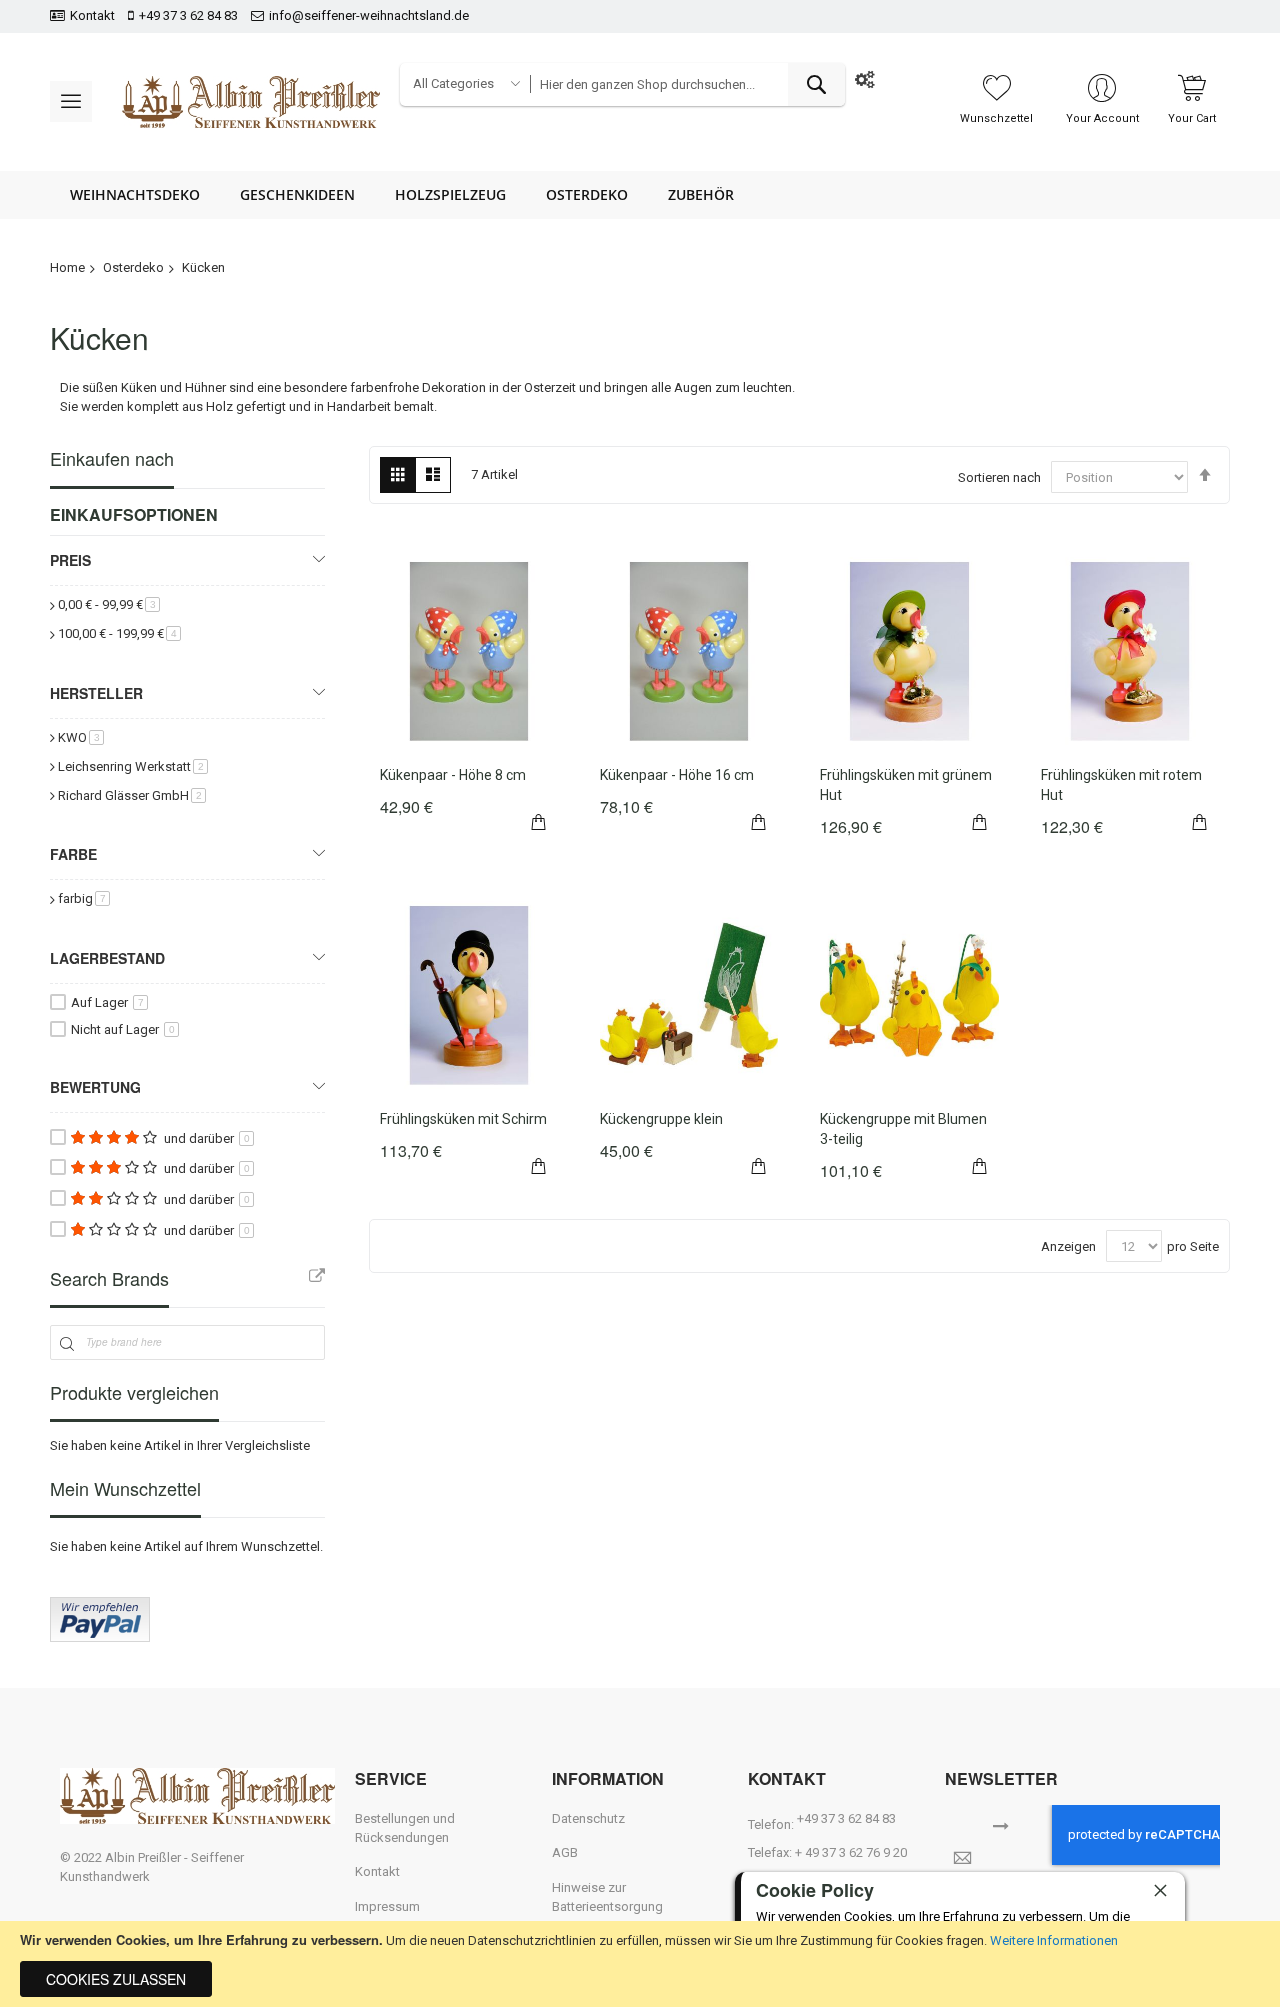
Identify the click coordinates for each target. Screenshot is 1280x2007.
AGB (565, 1852)
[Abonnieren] (1001, 1824)
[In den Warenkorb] (539, 819)
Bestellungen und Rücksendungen (405, 1828)
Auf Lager (107, 1002)
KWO (81, 737)
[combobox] (687, 84)
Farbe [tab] (73, 854)
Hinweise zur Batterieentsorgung (607, 1897)
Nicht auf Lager (123, 1029)
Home (67, 267)
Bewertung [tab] (95, 1087)
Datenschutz (588, 1818)
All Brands (317, 1276)
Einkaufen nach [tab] (112, 458)
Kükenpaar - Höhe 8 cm (453, 775)
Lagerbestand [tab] (107, 958)
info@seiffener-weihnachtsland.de (369, 15)
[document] (640, 1964)
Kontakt (92, 15)
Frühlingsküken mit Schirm (463, 1119)
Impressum (387, 1906)
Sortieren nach (999, 477)
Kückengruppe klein (661, 1119)
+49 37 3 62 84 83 (188, 15)
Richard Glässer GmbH (132, 795)
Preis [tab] (70, 560)
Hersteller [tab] (96, 693)
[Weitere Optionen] (100, 1637)
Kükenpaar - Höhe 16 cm (677, 775)
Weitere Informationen (1054, 1940)
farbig (84, 898)
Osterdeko (133, 267)
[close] (1160, 1890)
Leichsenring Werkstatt (133, 766)
